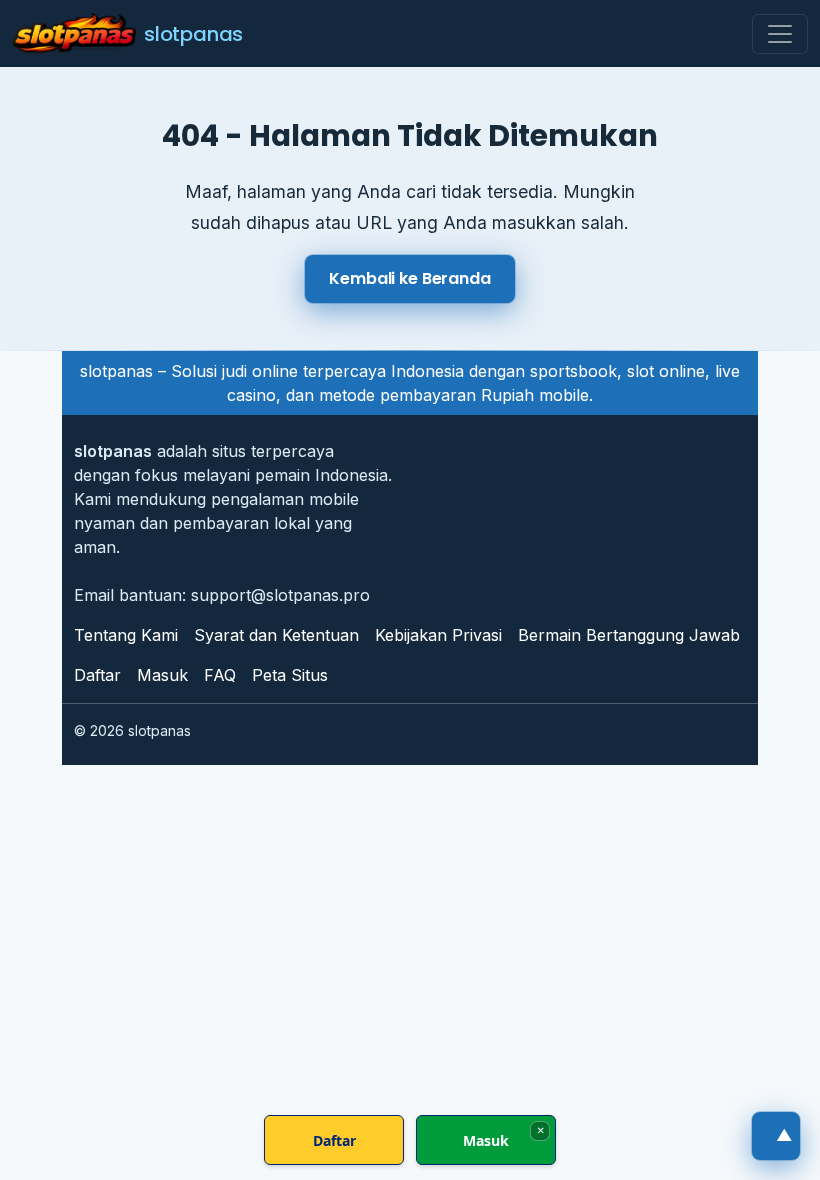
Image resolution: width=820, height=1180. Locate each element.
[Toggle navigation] (780, 34)
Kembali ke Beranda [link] (409, 278)
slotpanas (193, 34)
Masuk (162, 675)
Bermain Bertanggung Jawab (629, 635)
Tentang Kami (126, 635)
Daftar (97, 675)
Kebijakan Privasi (438, 635)
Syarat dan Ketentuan (276, 635)
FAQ (220, 675)
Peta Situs (290, 675)
